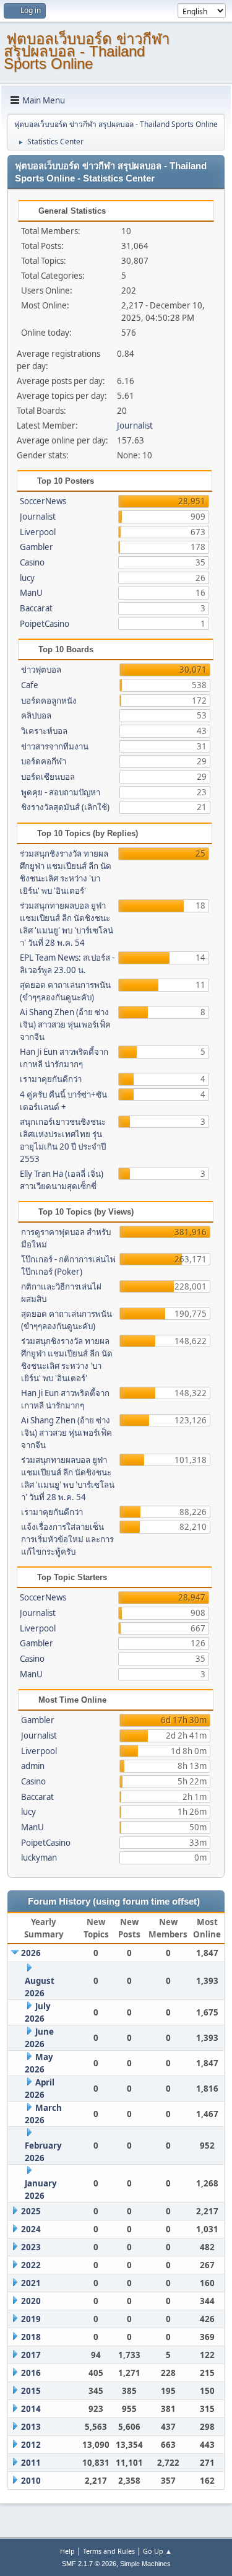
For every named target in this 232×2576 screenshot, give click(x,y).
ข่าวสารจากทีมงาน (55, 746)
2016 (31, 2373)
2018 (31, 2337)
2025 (31, 2211)
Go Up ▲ (157, 2551)
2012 (31, 2445)
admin (33, 1766)
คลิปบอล (36, 715)
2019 (31, 2319)
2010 (31, 2481)
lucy (27, 578)
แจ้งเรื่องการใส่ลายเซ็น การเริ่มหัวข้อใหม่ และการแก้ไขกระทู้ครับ (67, 1539)
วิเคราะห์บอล (44, 731)
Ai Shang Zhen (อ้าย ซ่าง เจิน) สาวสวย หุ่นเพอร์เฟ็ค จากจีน (65, 1024)
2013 (31, 2427)
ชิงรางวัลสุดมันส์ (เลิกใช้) (65, 807)
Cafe (30, 685)
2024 (31, 2229)
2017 (31, 2355)
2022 (31, 2265)
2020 (31, 2301)
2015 (31, 2391)
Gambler (37, 547)
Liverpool (38, 532)
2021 (31, 2283)
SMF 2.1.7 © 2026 (89, 2564)
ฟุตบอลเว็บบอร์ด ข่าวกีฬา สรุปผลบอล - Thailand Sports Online (87, 51)
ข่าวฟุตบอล (41, 670)
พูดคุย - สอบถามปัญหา (61, 792)
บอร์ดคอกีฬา (44, 761)
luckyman (39, 1858)
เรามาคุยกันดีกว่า (51, 1079)
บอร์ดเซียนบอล (48, 777)
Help (67, 2551)
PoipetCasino (45, 624)
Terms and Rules (109, 2551)
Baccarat (36, 608)
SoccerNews (43, 501)
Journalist (135, 426)
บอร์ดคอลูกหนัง (49, 701)
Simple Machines (145, 2564)
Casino (32, 562)
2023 (31, 2247)
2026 (31, 1953)
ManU (31, 593)
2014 (31, 2409)
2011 (31, 2463)
